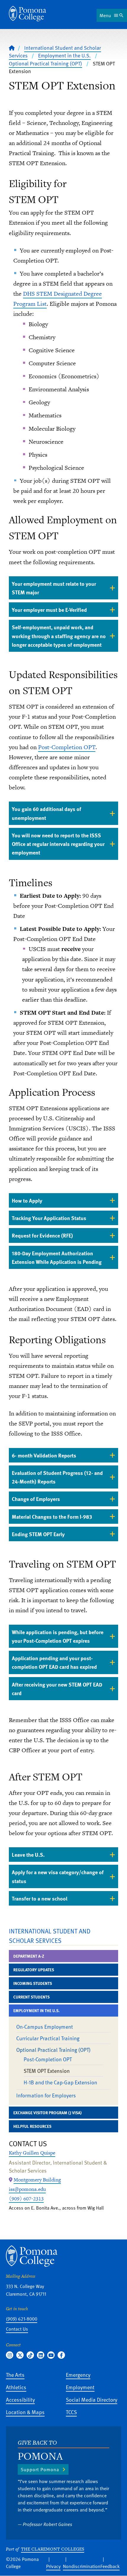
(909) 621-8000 (22, 2319)
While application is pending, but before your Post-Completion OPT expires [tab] (58, 1636)
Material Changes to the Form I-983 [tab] (52, 1517)
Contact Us (17, 2329)
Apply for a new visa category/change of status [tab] (58, 1876)
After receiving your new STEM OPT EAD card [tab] (57, 1689)
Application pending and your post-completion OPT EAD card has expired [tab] (54, 1662)
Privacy (53, 2566)
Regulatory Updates (34, 1970)
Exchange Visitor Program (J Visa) (47, 2113)
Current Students (31, 1997)
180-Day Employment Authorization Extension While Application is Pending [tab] (57, 1257)
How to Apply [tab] (27, 1200)
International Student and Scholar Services (50, 1936)
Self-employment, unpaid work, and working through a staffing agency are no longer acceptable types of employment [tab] (59, 636)
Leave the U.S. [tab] (28, 1855)
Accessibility (20, 2399)
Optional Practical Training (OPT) (45, 63)
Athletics (16, 2387)
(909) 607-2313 (26, 2199)
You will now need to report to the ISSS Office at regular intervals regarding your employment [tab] (58, 844)
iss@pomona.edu (27, 2189)
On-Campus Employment (45, 2026)
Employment (80, 2387)
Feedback (110, 2566)
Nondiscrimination (82, 2566)
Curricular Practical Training (48, 2038)
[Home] (27, 14)
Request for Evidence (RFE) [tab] (42, 1235)
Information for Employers (46, 2095)
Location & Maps (25, 2412)
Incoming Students (33, 1983)
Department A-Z (29, 1956)
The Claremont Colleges (53, 2549)
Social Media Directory (92, 2399)
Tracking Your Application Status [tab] (49, 1218)
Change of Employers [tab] (36, 1499)
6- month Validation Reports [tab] (44, 1455)
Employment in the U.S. (64, 55)
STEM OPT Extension (47, 2071)
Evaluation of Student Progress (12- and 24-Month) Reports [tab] (57, 1477)
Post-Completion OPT (67, 747)
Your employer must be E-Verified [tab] (49, 610)
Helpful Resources (32, 2126)
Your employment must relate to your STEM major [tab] (54, 588)
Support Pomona (40, 2469)
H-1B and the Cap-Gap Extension (60, 2082)
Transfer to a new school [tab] (40, 1898)
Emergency (78, 2375)
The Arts (15, 2375)
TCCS (71, 2412)
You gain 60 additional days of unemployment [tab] (47, 813)
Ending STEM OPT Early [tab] (38, 1534)
